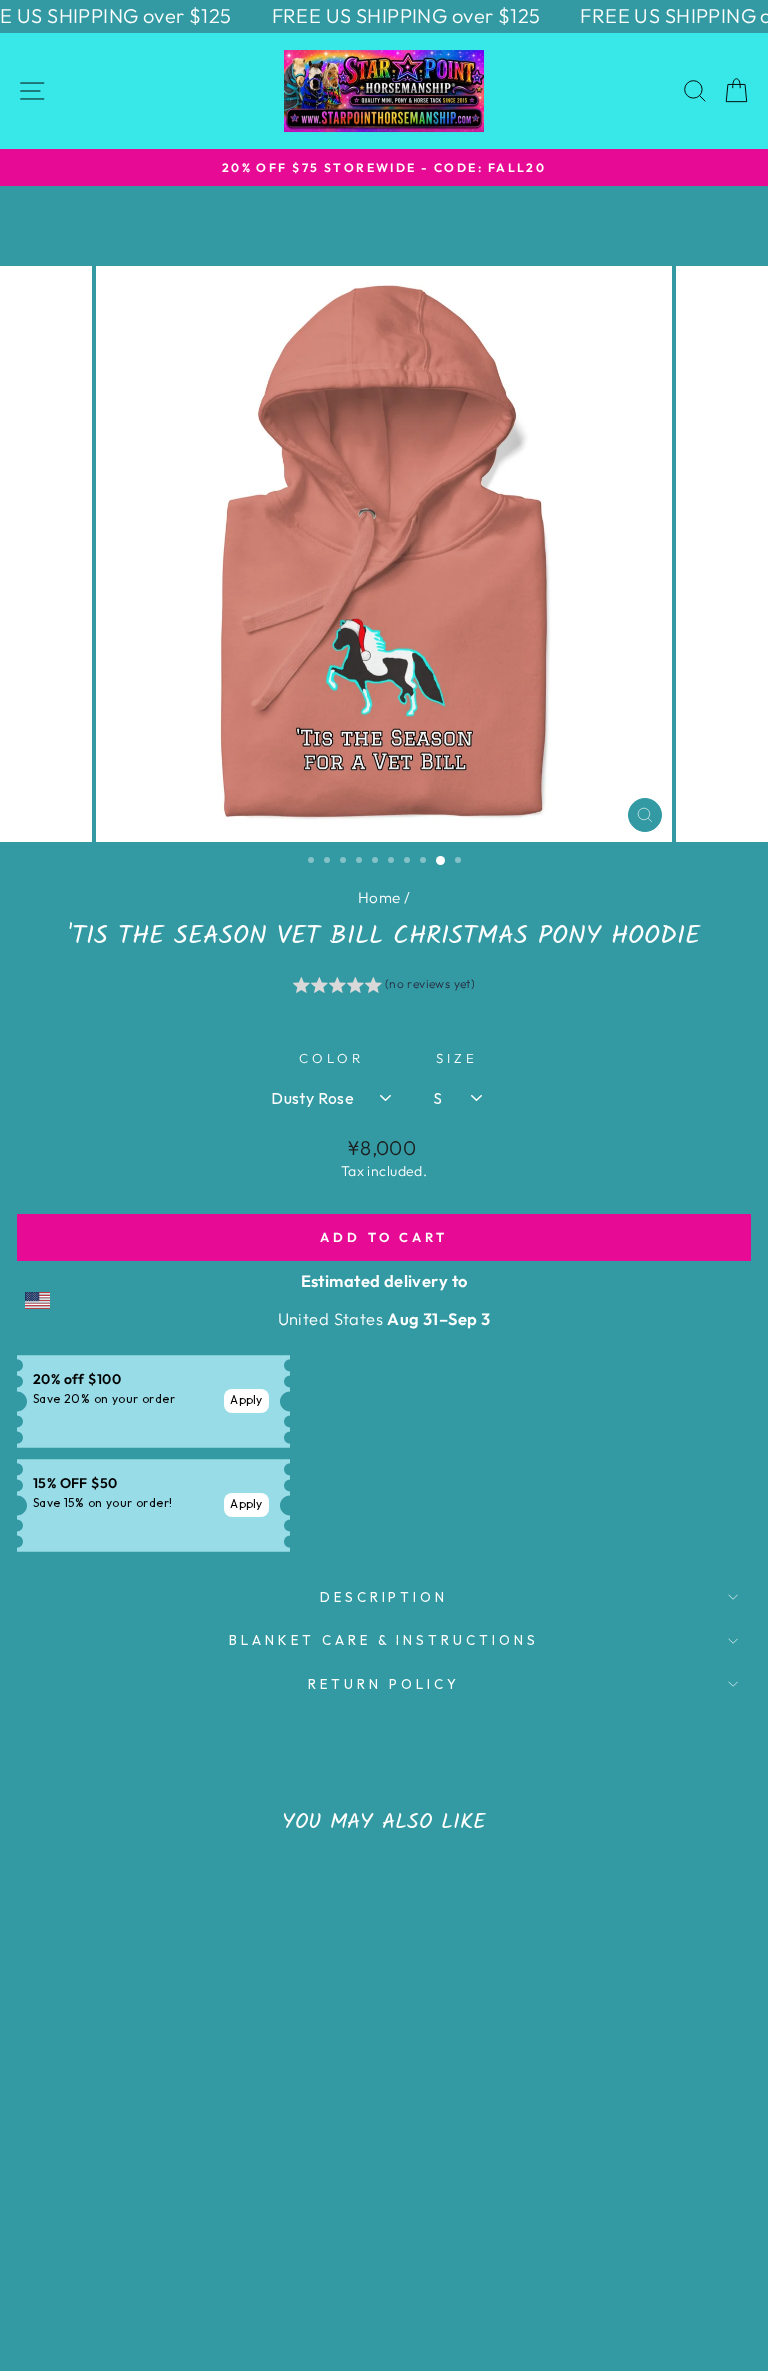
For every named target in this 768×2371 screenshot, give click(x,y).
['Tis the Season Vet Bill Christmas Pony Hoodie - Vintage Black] (123, 2253)
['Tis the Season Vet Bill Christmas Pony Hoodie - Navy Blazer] (77, 2253)
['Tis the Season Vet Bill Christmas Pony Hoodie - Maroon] (100, 2253)
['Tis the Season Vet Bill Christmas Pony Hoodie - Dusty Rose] (238, 2253)
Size (457, 1058)
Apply (246, 1399)
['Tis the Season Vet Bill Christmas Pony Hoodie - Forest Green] (192, 2253)
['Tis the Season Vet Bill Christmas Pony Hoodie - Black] (54, 2253)
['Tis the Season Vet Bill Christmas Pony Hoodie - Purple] (169, 2253)
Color (331, 1058)
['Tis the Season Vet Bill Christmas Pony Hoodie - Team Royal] (146, 2253)
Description (384, 1597)
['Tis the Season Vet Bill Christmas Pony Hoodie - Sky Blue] (261, 2253)
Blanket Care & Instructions (384, 1640)
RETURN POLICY (384, 1684)
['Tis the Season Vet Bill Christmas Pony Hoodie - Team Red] (215, 2253)
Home (379, 897)
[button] (384, 987)
